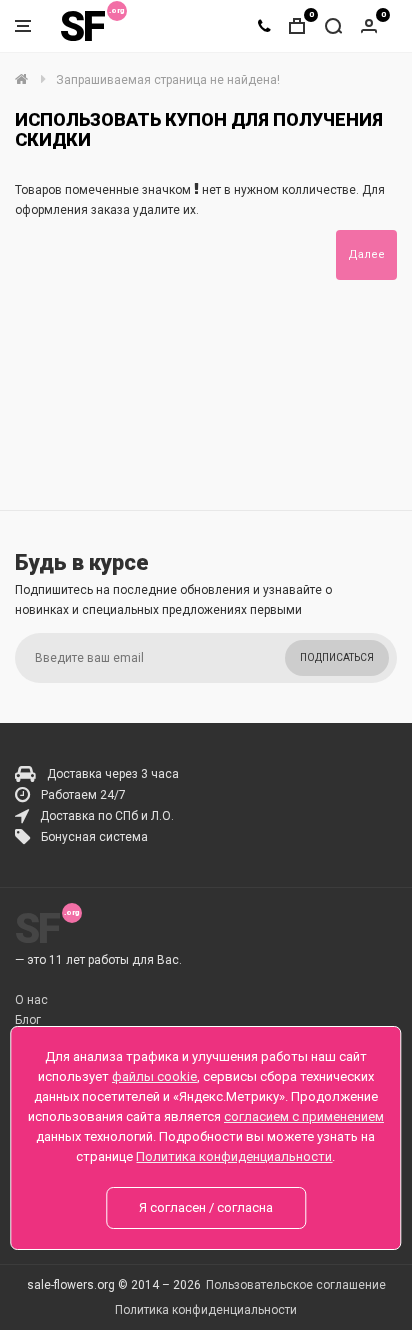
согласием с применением (304, 1116)
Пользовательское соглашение (296, 1285)
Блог (28, 1020)
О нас (31, 1000)
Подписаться (337, 657)
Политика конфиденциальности (206, 1310)
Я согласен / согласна (206, 1207)
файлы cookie (154, 1076)
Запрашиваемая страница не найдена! (168, 80)
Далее (366, 254)
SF (82, 26)
